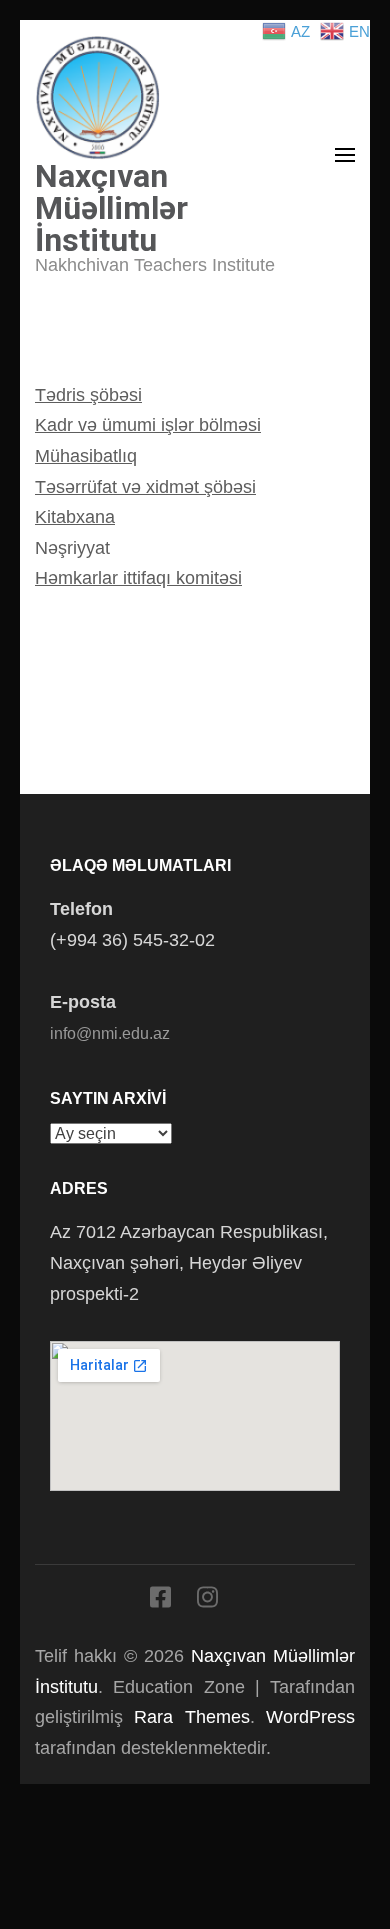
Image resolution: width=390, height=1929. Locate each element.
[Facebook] (160, 1601)
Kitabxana (75, 517)
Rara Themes (191, 1717)
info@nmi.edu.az (110, 1033)
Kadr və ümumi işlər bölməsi (148, 425)
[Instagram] (207, 1601)
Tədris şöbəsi (88, 395)
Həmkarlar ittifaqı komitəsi (138, 578)
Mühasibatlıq (86, 456)
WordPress (310, 1717)
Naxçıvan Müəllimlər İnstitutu (111, 208)
